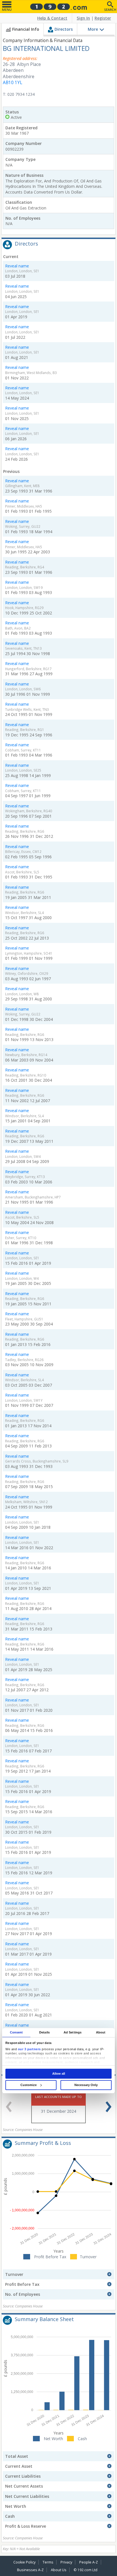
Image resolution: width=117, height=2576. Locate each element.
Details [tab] (44, 2032)
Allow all (59, 2074)
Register (103, 18)
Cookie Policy (24, 2562)
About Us (59, 2570)
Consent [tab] (16, 2032)
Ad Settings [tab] (73, 2032)
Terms (48, 2562)
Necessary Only (86, 2085)
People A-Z (89, 2562)
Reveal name (17, 266)
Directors (64, 29)
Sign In (83, 18)
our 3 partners (29, 2049)
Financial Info (26, 29)
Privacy (66, 2562)
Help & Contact (52, 18)
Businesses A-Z (30, 2570)
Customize (29, 2085)
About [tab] (101, 2032)
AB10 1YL (12, 83)
